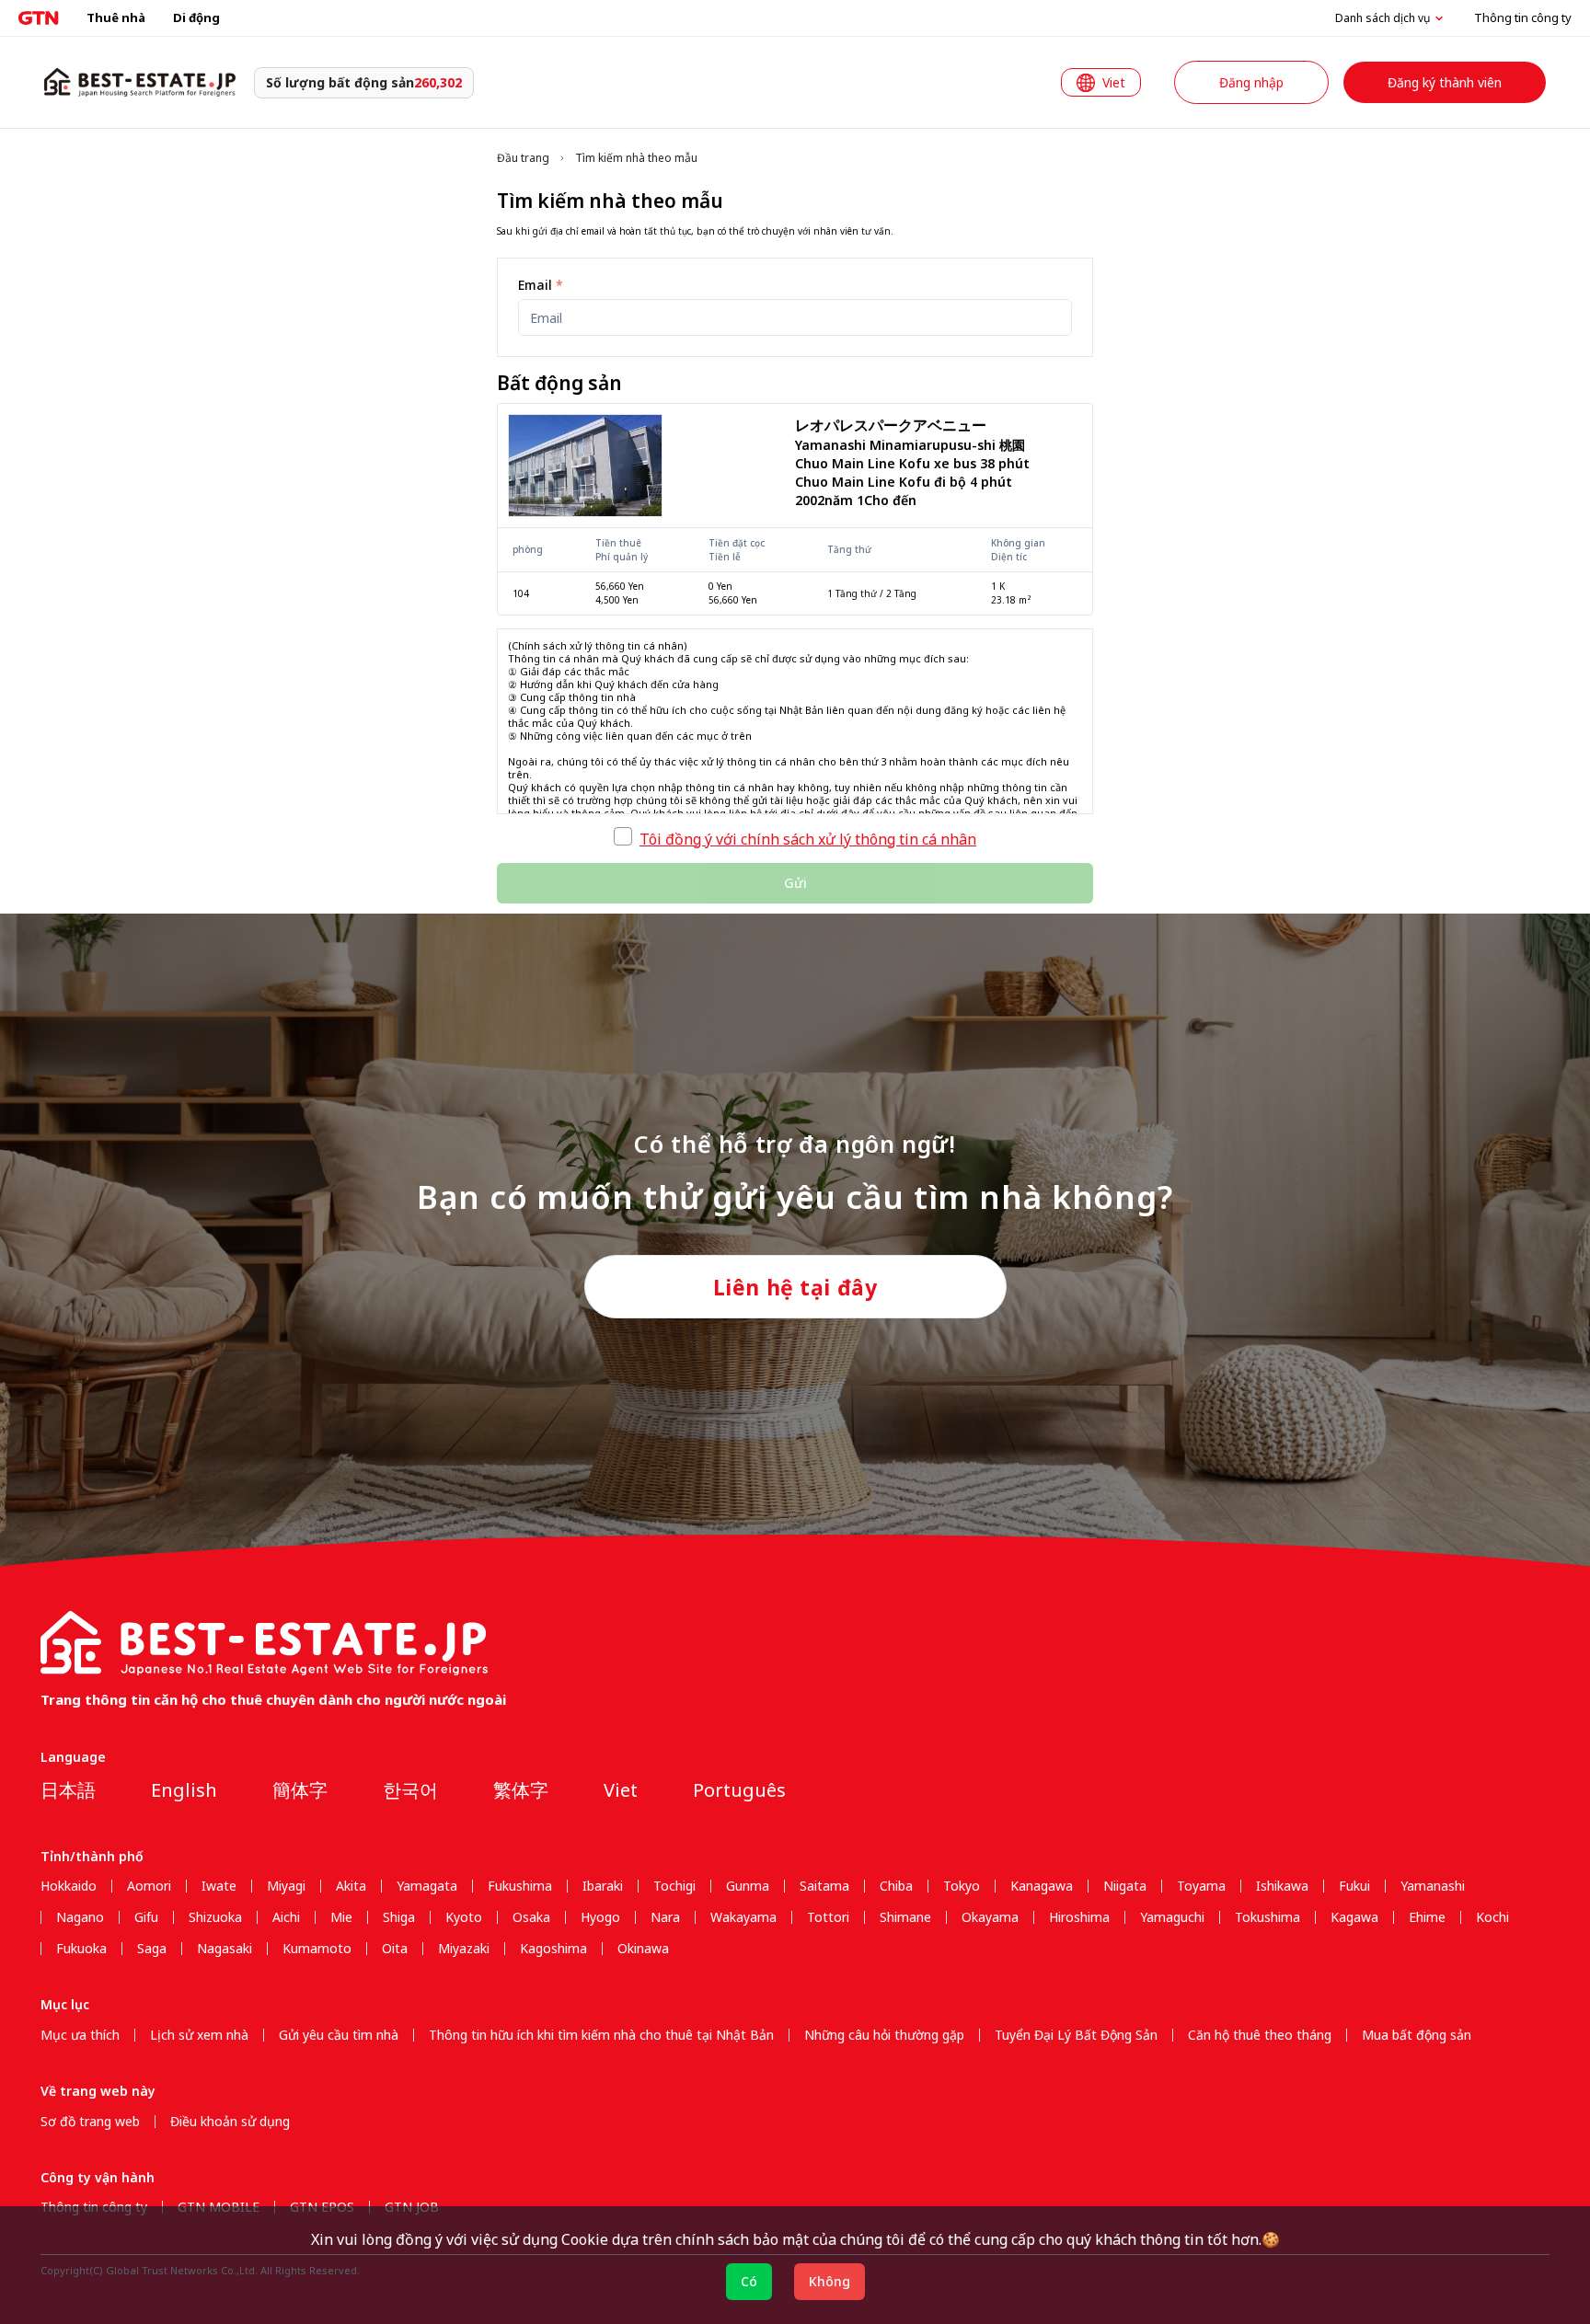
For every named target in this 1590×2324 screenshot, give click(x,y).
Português (739, 1790)
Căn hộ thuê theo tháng (1260, 2035)
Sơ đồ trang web (90, 2122)
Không (830, 2281)
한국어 (410, 1790)
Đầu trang (523, 158)
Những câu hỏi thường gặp (884, 2035)
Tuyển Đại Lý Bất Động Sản (1076, 2035)
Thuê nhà (116, 17)
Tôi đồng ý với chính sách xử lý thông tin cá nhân (808, 839)
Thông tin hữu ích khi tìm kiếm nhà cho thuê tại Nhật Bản (601, 2035)
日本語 (68, 1790)
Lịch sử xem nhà (199, 2035)
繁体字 (521, 1790)
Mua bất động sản (1417, 2035)
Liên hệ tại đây (795, 1287)
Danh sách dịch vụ (1383, 18)
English (184, 1790)
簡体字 (300, 1790)
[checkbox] (623, 836)
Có (749, 2281)
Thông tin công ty (1523, 17)
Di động (196, 17)
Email (541, 285)
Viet (621, 1790)
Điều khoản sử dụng (230, 2122)
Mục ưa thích (80, 2035)
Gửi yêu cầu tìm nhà (339, 2035)
